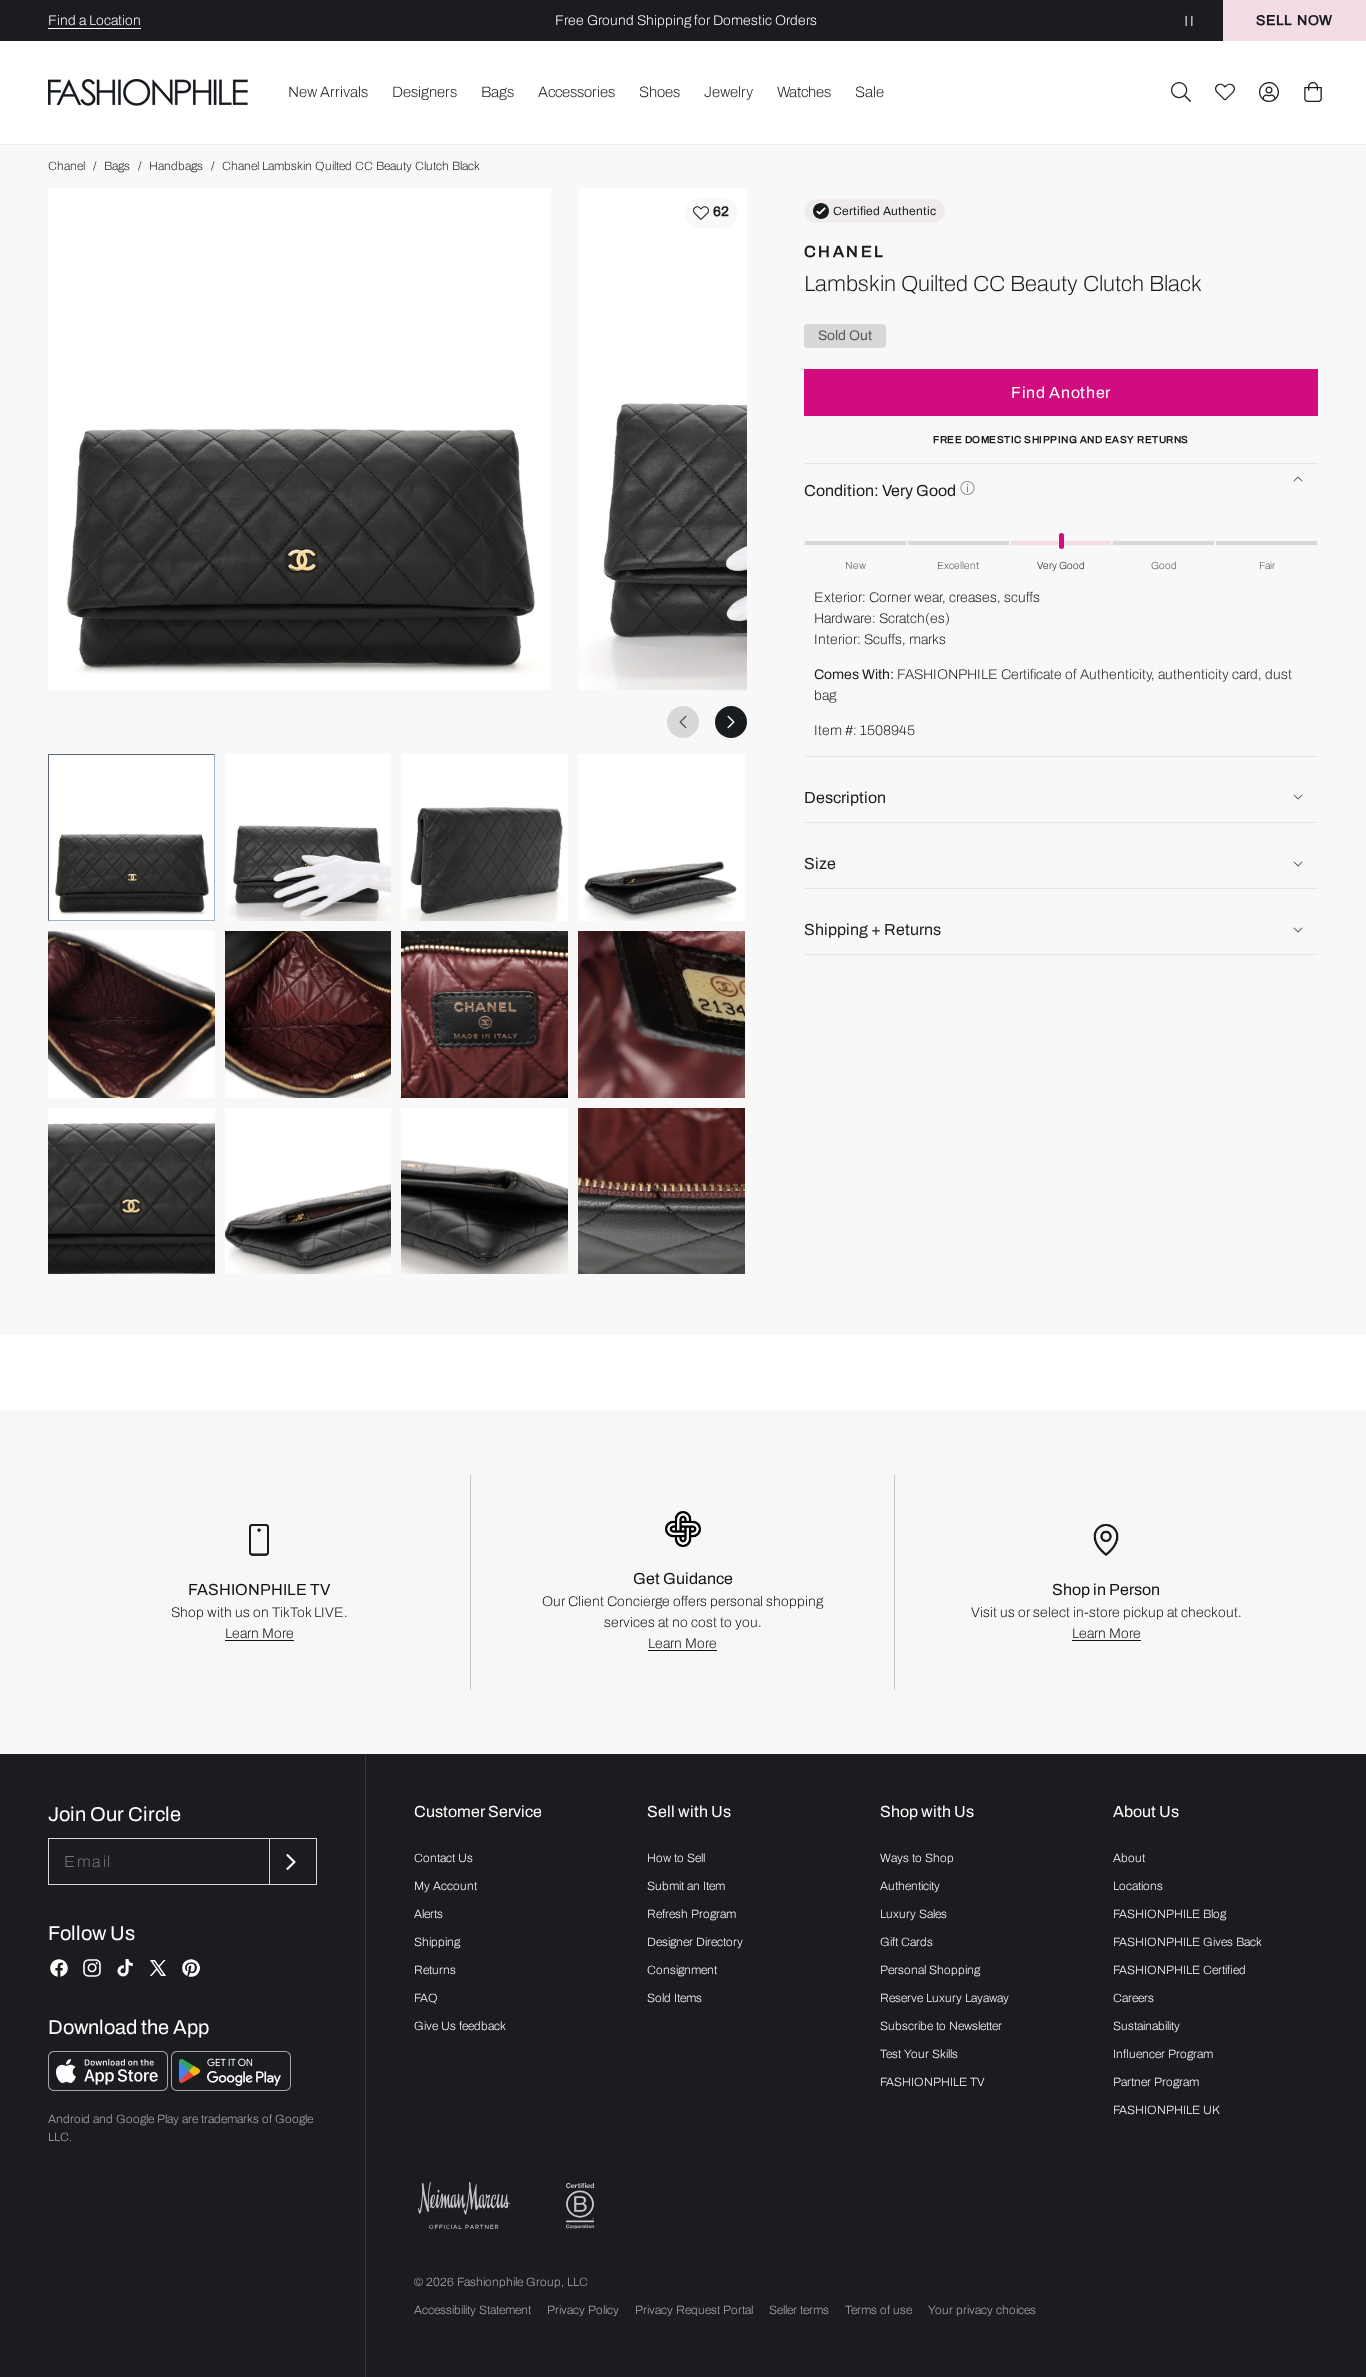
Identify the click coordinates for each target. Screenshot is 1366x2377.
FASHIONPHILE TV (932, 2082)
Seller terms (799, 2310)
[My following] (1225, 92)
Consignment (682, 1970)
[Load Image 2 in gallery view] (308, 837)
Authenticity (910, 1886)
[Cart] (1313, 92)
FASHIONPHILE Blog (1169, 1914)
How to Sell (676, 1858)
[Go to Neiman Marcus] (464, 2205)
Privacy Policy (583, 2310)
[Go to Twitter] (158, 1968)
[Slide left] (683, 722)
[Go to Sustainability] (580, 2206)
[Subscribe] (291, 1861)
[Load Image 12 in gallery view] (661, 1191)
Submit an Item (686, 1886)
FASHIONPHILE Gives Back (1187, 1942)
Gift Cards (906, 1942)
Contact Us (443, 1858)
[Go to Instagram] (92, 1968)
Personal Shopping (930, 1970)
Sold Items (674, 1998)
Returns (435, 1970)
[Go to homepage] (148, 92)
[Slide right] (731, 722)
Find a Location (94, 20)
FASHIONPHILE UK (1166, 2110)
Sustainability (1146, 2026)
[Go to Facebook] (59, 1968)
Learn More (259, 1633)
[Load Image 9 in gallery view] (131, 1191)
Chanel (66, 166)
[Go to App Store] (109, 2085)
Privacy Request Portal (694, 2310)
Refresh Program (691, 1914)
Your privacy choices (982, 2310)
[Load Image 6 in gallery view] (308, 1014)
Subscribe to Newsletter (941, 2026)
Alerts (428, 1914)
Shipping (437, 1942)
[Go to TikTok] (125, 1968)
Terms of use (878, 2310)
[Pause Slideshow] (1189, 20)
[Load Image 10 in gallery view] (308, 1191)
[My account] (1269, 92)
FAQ (426, 1998)
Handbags (176, 166)
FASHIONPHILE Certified (1179, 1970)
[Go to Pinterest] (191, 1968)
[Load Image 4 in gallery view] (661, 837)
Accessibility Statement (472, 2310)
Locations (1138, 1886)
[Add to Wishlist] (711, 213)
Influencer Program (1163, 2054)
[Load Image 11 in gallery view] (484, 1191)
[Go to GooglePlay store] (231, 2085)
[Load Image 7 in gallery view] (484, 1014)
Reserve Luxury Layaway (944, 1998)
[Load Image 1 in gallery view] (131, 837)
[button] (1181, 92)
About (1129, 1858)
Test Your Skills (919, 2054)
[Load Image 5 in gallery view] (131, 1014)
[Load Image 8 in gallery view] (661, 1014)
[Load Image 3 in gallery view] (484, 837)
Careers (1133, 1998)
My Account (445, 1886)
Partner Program (1156, 2082)
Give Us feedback (460, 2026)
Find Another (1061, 391)
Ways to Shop (917, 1858)
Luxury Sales (913, 1914)
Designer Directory (695, 1942)
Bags (117, 166)
